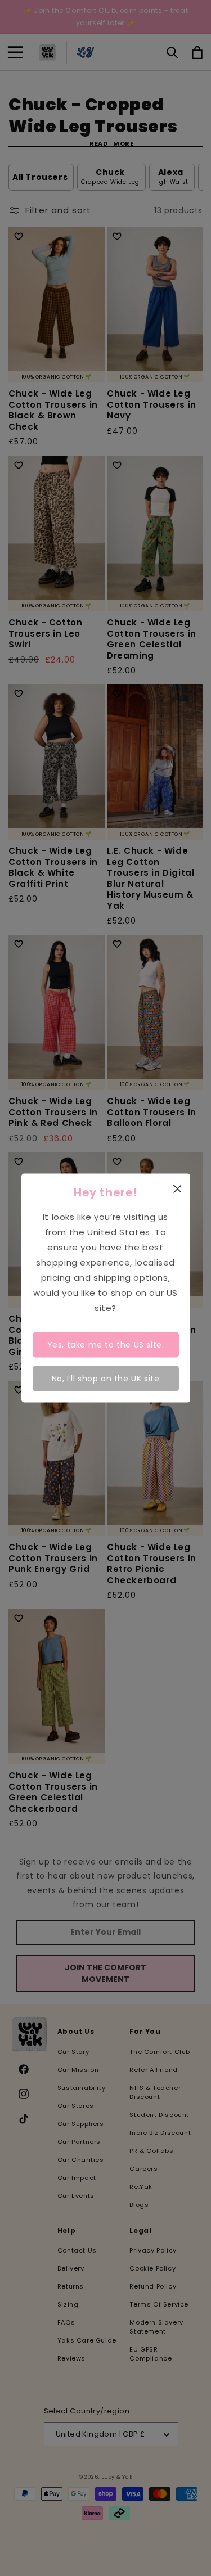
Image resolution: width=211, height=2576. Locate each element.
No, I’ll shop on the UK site (106, 1378)
